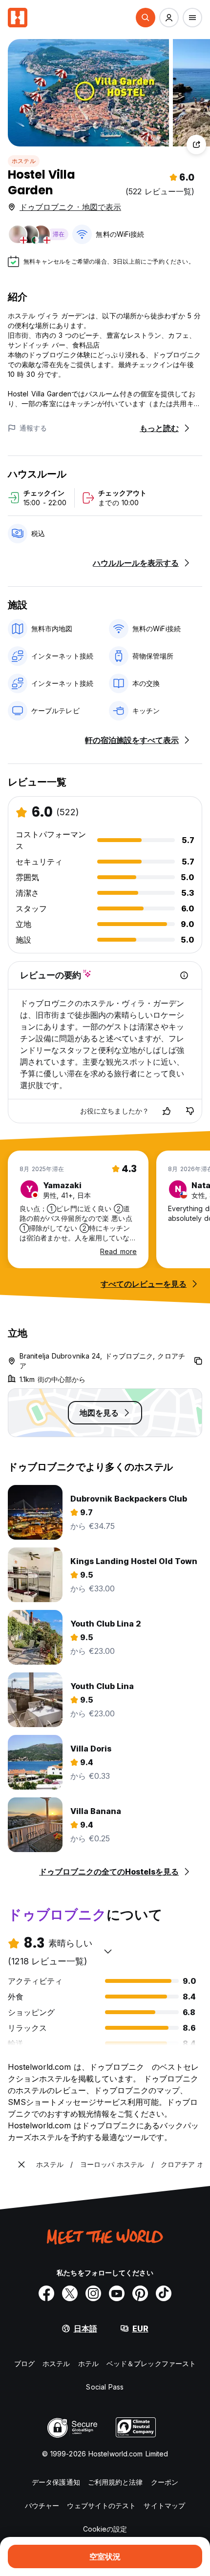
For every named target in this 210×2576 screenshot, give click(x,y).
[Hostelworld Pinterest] (140, 2293)
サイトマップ (164, 2505)
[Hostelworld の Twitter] (70, 2293)
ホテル (88, 2363)
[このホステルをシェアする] (196, 144)
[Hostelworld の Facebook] (46, 2293)
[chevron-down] (108, 1951)
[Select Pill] (146, 18)
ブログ (24, 2363)
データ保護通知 (56, 2482)
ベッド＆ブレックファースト (151, 2363)
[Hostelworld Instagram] (93, 2293)
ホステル (24, 161)
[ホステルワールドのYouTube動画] (117, 2293)
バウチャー (42, 2505)
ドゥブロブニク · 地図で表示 (70, 207)
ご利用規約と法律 (115, 2482)
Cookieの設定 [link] (105, 2529)
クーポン (165, 2482)
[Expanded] (21, 2164)
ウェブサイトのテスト (101, 2505)
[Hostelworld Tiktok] (164, 2293)
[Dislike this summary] (190, 1111)
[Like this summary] (167, 1111)
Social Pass (105, 2387)
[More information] (184, 975)
